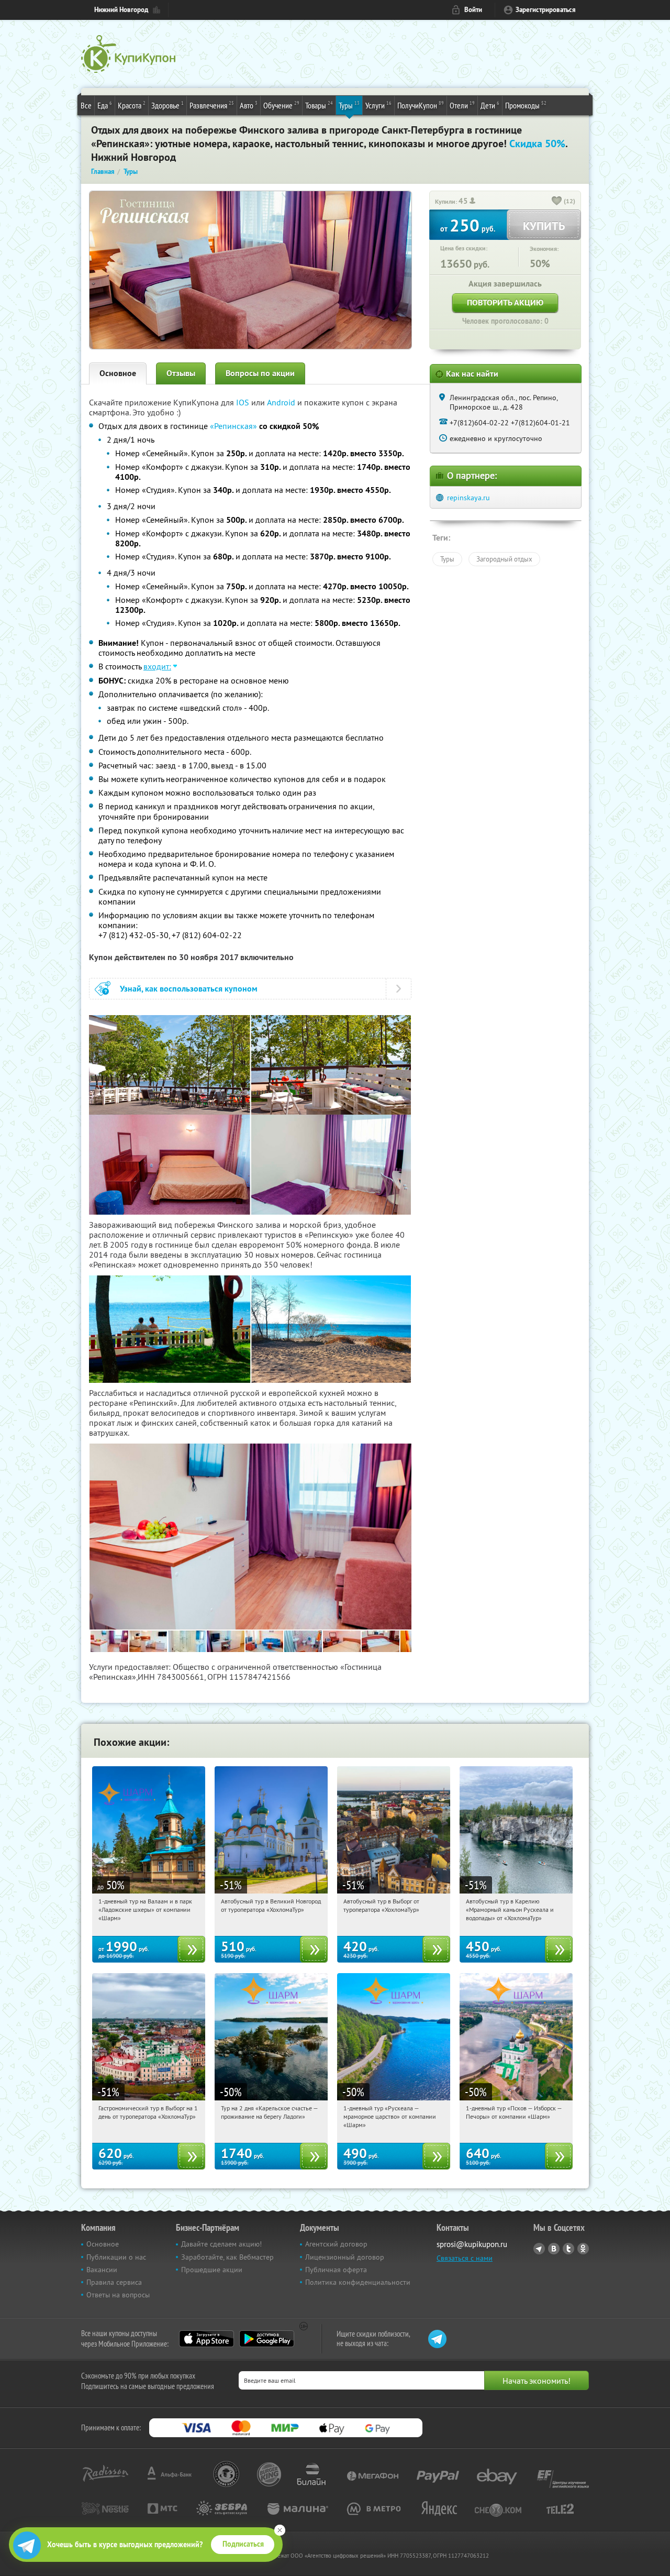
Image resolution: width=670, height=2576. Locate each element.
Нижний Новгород (121, 10)
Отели (462, 105)
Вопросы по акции (260, 373)
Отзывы (181, 373)
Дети (490, 105)
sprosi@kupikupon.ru (472, 2244)
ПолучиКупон (421, 105)
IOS (244, 402)
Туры (349, 105)
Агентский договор (336, 2244)
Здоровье (167, 105)
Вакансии (102, 2270)
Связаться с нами (465, 2258)
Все (86, 105)
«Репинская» (233, 426)
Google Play (267, 2339)
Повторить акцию (505, 302)
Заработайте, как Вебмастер (227, 2257)
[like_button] (557, 202)
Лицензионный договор (345, 2257)
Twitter (568, 2249)
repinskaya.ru (468, 498)
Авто (249, 105)
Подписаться (243, 2544)
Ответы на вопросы (118, 2295)
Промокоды (526, 105)
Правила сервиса (114, 2282)
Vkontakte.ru (554, 2249)
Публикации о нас (116, 2257)
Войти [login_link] (473, 10)
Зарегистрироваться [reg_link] (546, 10)
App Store (206, 2339)
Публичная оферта (336, 2270)
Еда (105, 105)
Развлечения (212, 105)
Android (282, 402)
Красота (132, 105)
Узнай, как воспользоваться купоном (189, 989)
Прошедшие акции (212, 2270)
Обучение (281, 105)
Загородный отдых (504, 559)
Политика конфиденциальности (358, 2282)
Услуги (378, 105)
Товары (319, 105)
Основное (118, 373)
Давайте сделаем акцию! (221, 2244)
